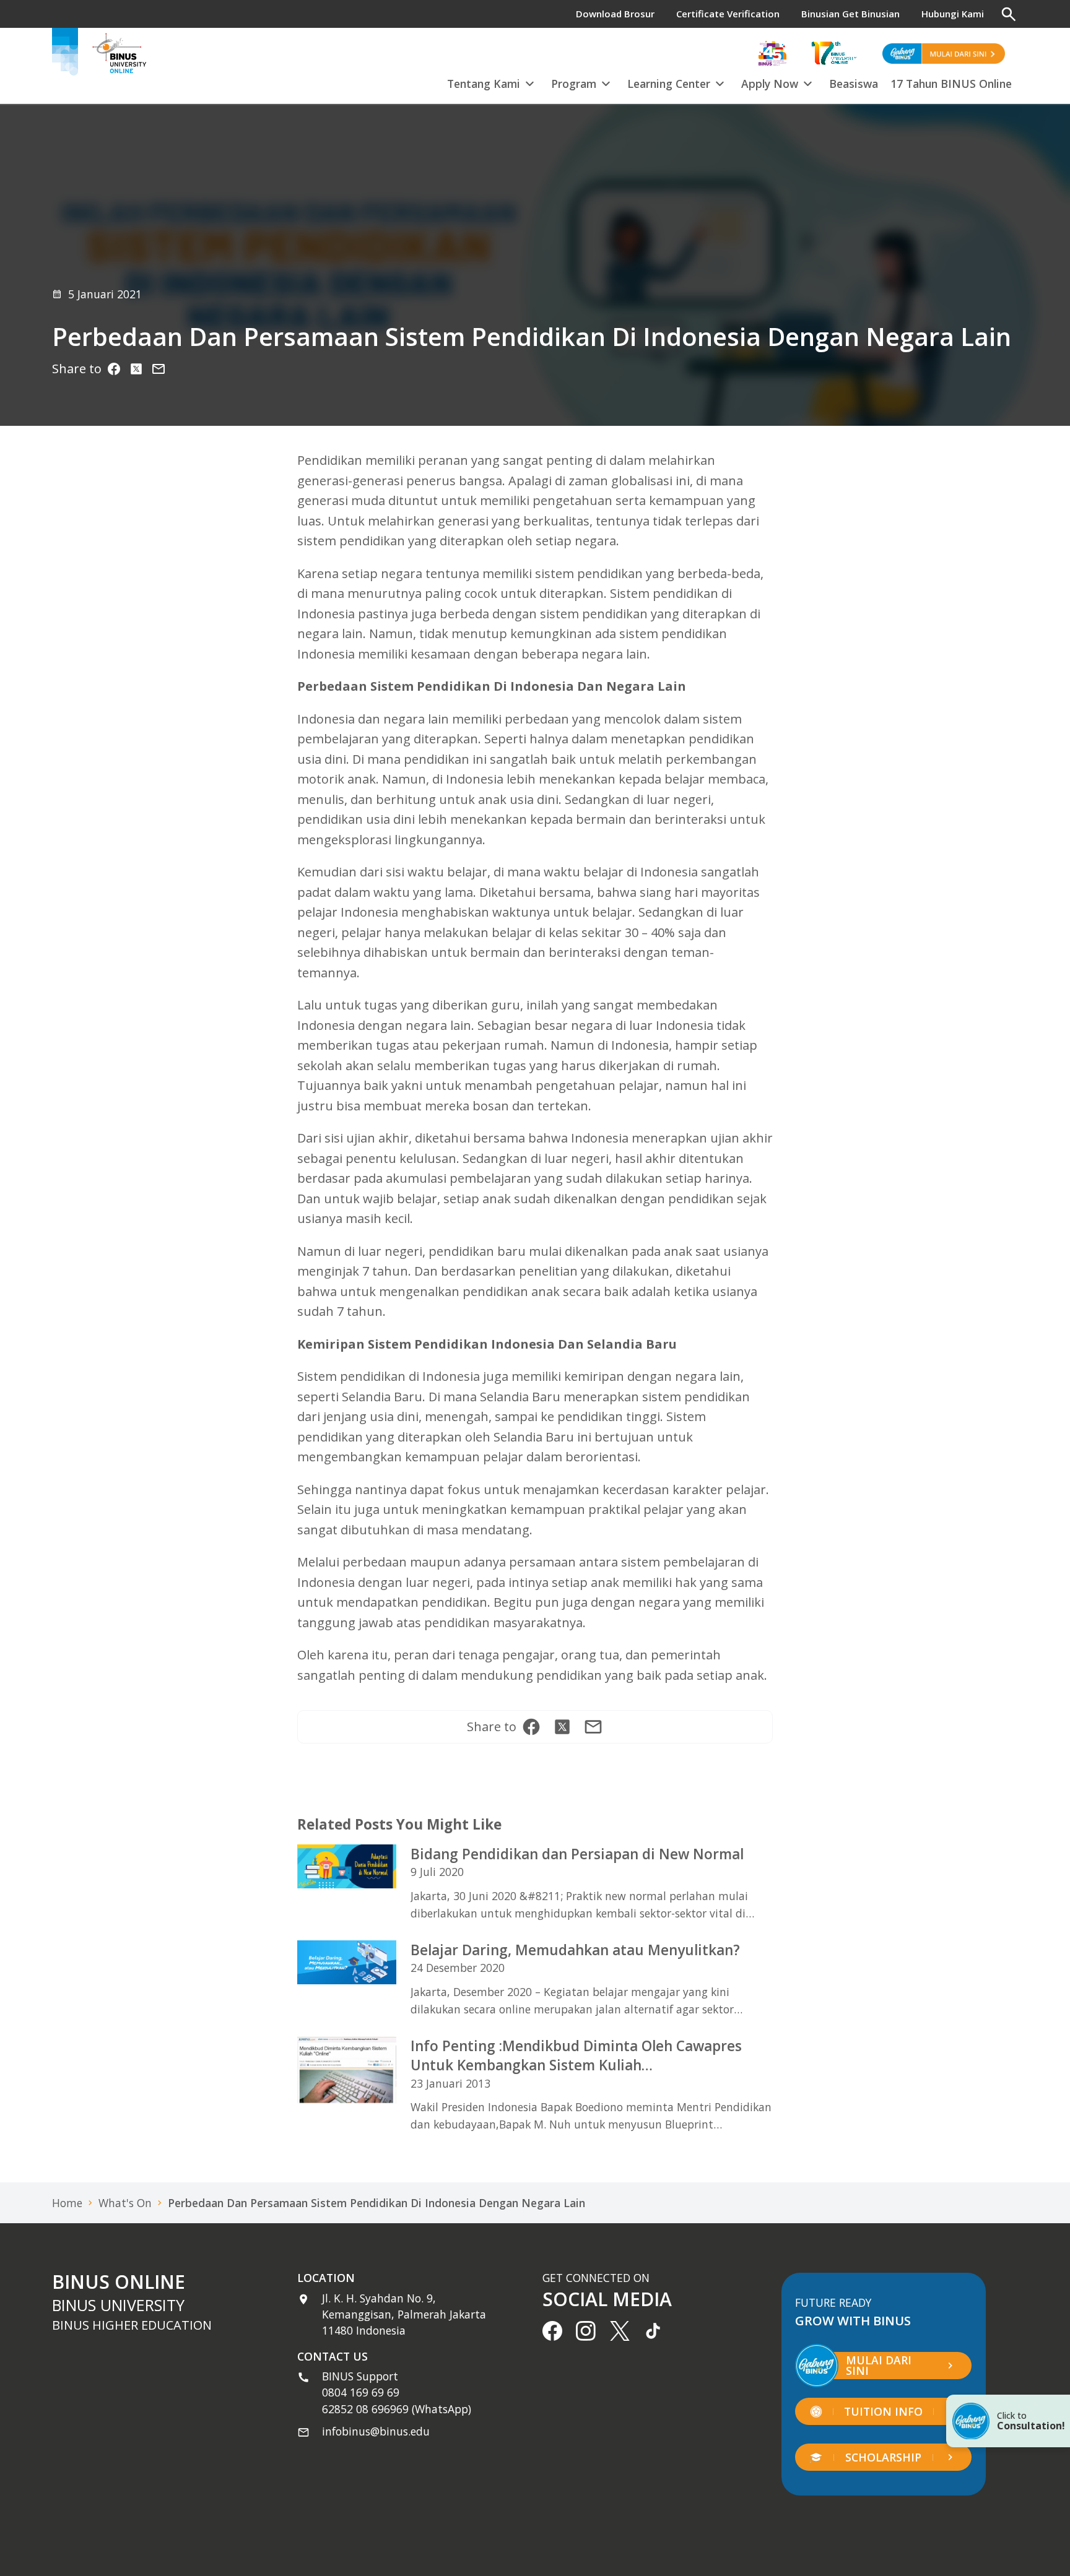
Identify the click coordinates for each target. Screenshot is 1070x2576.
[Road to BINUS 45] (772, 53)
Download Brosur (615, 14)
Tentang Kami (484, 84)
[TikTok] (653, 2331)
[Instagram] (159, 369)
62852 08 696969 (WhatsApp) (397, 2409)
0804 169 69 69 (361, 2392)
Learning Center (669, 84)
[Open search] (1009, 14)
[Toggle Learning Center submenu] (720, 82)
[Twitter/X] (136, 369)
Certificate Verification (728, 14)
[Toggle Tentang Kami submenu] (529, 82)
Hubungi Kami (953, 14)
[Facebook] (114, 369)
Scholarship (883, 2457)
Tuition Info (883, 2411)
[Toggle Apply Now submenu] (807, 82)
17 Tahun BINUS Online (951, 84)
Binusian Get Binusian (850, 14)
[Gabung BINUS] (944, 53)
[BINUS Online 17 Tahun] (834, 53)
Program (574, 84)
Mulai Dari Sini (879, 2366)
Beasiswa (854, 84)
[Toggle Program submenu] (606, 82)
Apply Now (770, 84)
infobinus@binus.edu (376, 2431)
